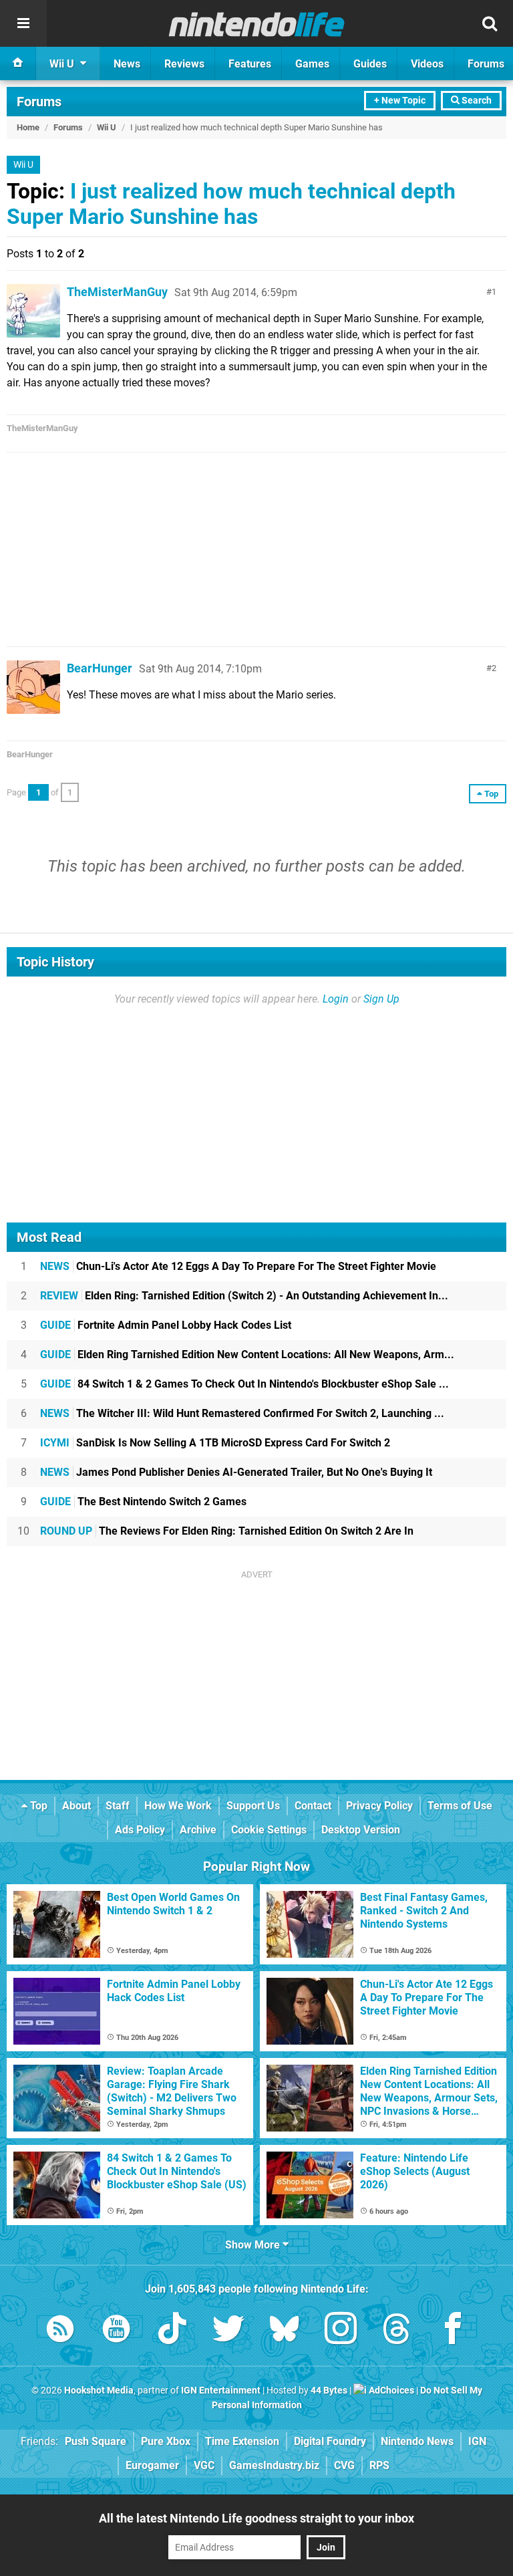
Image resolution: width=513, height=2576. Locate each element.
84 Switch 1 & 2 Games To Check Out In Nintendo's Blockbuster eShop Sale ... (244, 1384)
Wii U (107, 127)
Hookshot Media (99, 2391)
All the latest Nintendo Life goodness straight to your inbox (256, 2518)
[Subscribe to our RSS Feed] (60, 2331)
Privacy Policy (379, 1806)
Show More (254, 2245)
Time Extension (242, 2441)
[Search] (490, 23)
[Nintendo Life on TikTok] (172, 2331)
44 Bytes (329, 2391)
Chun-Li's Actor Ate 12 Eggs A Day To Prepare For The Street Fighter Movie (238, 1266)
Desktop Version (361, 1830)
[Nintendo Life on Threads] (397, 2331)
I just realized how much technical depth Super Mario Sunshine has (231, 204)
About (76, 1806)
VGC (204, 2465)
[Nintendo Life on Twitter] (228, 2331)
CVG (344, 2465)
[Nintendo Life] (257, 24)
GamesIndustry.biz (274, 2465)
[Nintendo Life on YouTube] (116, 2331)
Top (37, 1806)
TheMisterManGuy (117, 292)
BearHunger (100, 668)
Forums (39, 102)
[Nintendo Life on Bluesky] (285, 2331)
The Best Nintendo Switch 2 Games (143, 1502)
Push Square (96, 2441)
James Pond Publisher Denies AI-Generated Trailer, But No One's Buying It (236, 1472)
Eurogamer (152, 2465)
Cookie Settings (269, 1830)
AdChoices (390, 2391)
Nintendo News (417, 2441)
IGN (477, 2441)
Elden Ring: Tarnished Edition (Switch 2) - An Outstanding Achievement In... (244, 1296)
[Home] (18, 63)
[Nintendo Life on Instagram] (341, 2331)
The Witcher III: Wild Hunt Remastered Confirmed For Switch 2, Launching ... (242, 1413)
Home (28, 127)
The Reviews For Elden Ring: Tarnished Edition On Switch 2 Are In (227, 1531)
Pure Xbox (166, 2441)
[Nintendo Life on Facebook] (453, 2331)
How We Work (178, 1806)
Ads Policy (140, 1830)
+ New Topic (400, 101)
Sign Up (381, 999)
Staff (118, 1806)
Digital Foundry (330, 2441)
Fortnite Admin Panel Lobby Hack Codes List (166, 1325)
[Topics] (23, 23)
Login (336, 999)
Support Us (253, 1806)
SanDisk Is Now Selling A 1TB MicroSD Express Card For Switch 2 (215, 1443)
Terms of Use (460, 1806)
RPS (379, 2465)
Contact (313, 1806)
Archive (198, 1830)
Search (476, 101)
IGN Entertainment (221, 2391)
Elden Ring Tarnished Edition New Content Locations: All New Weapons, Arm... (247, 1355)
